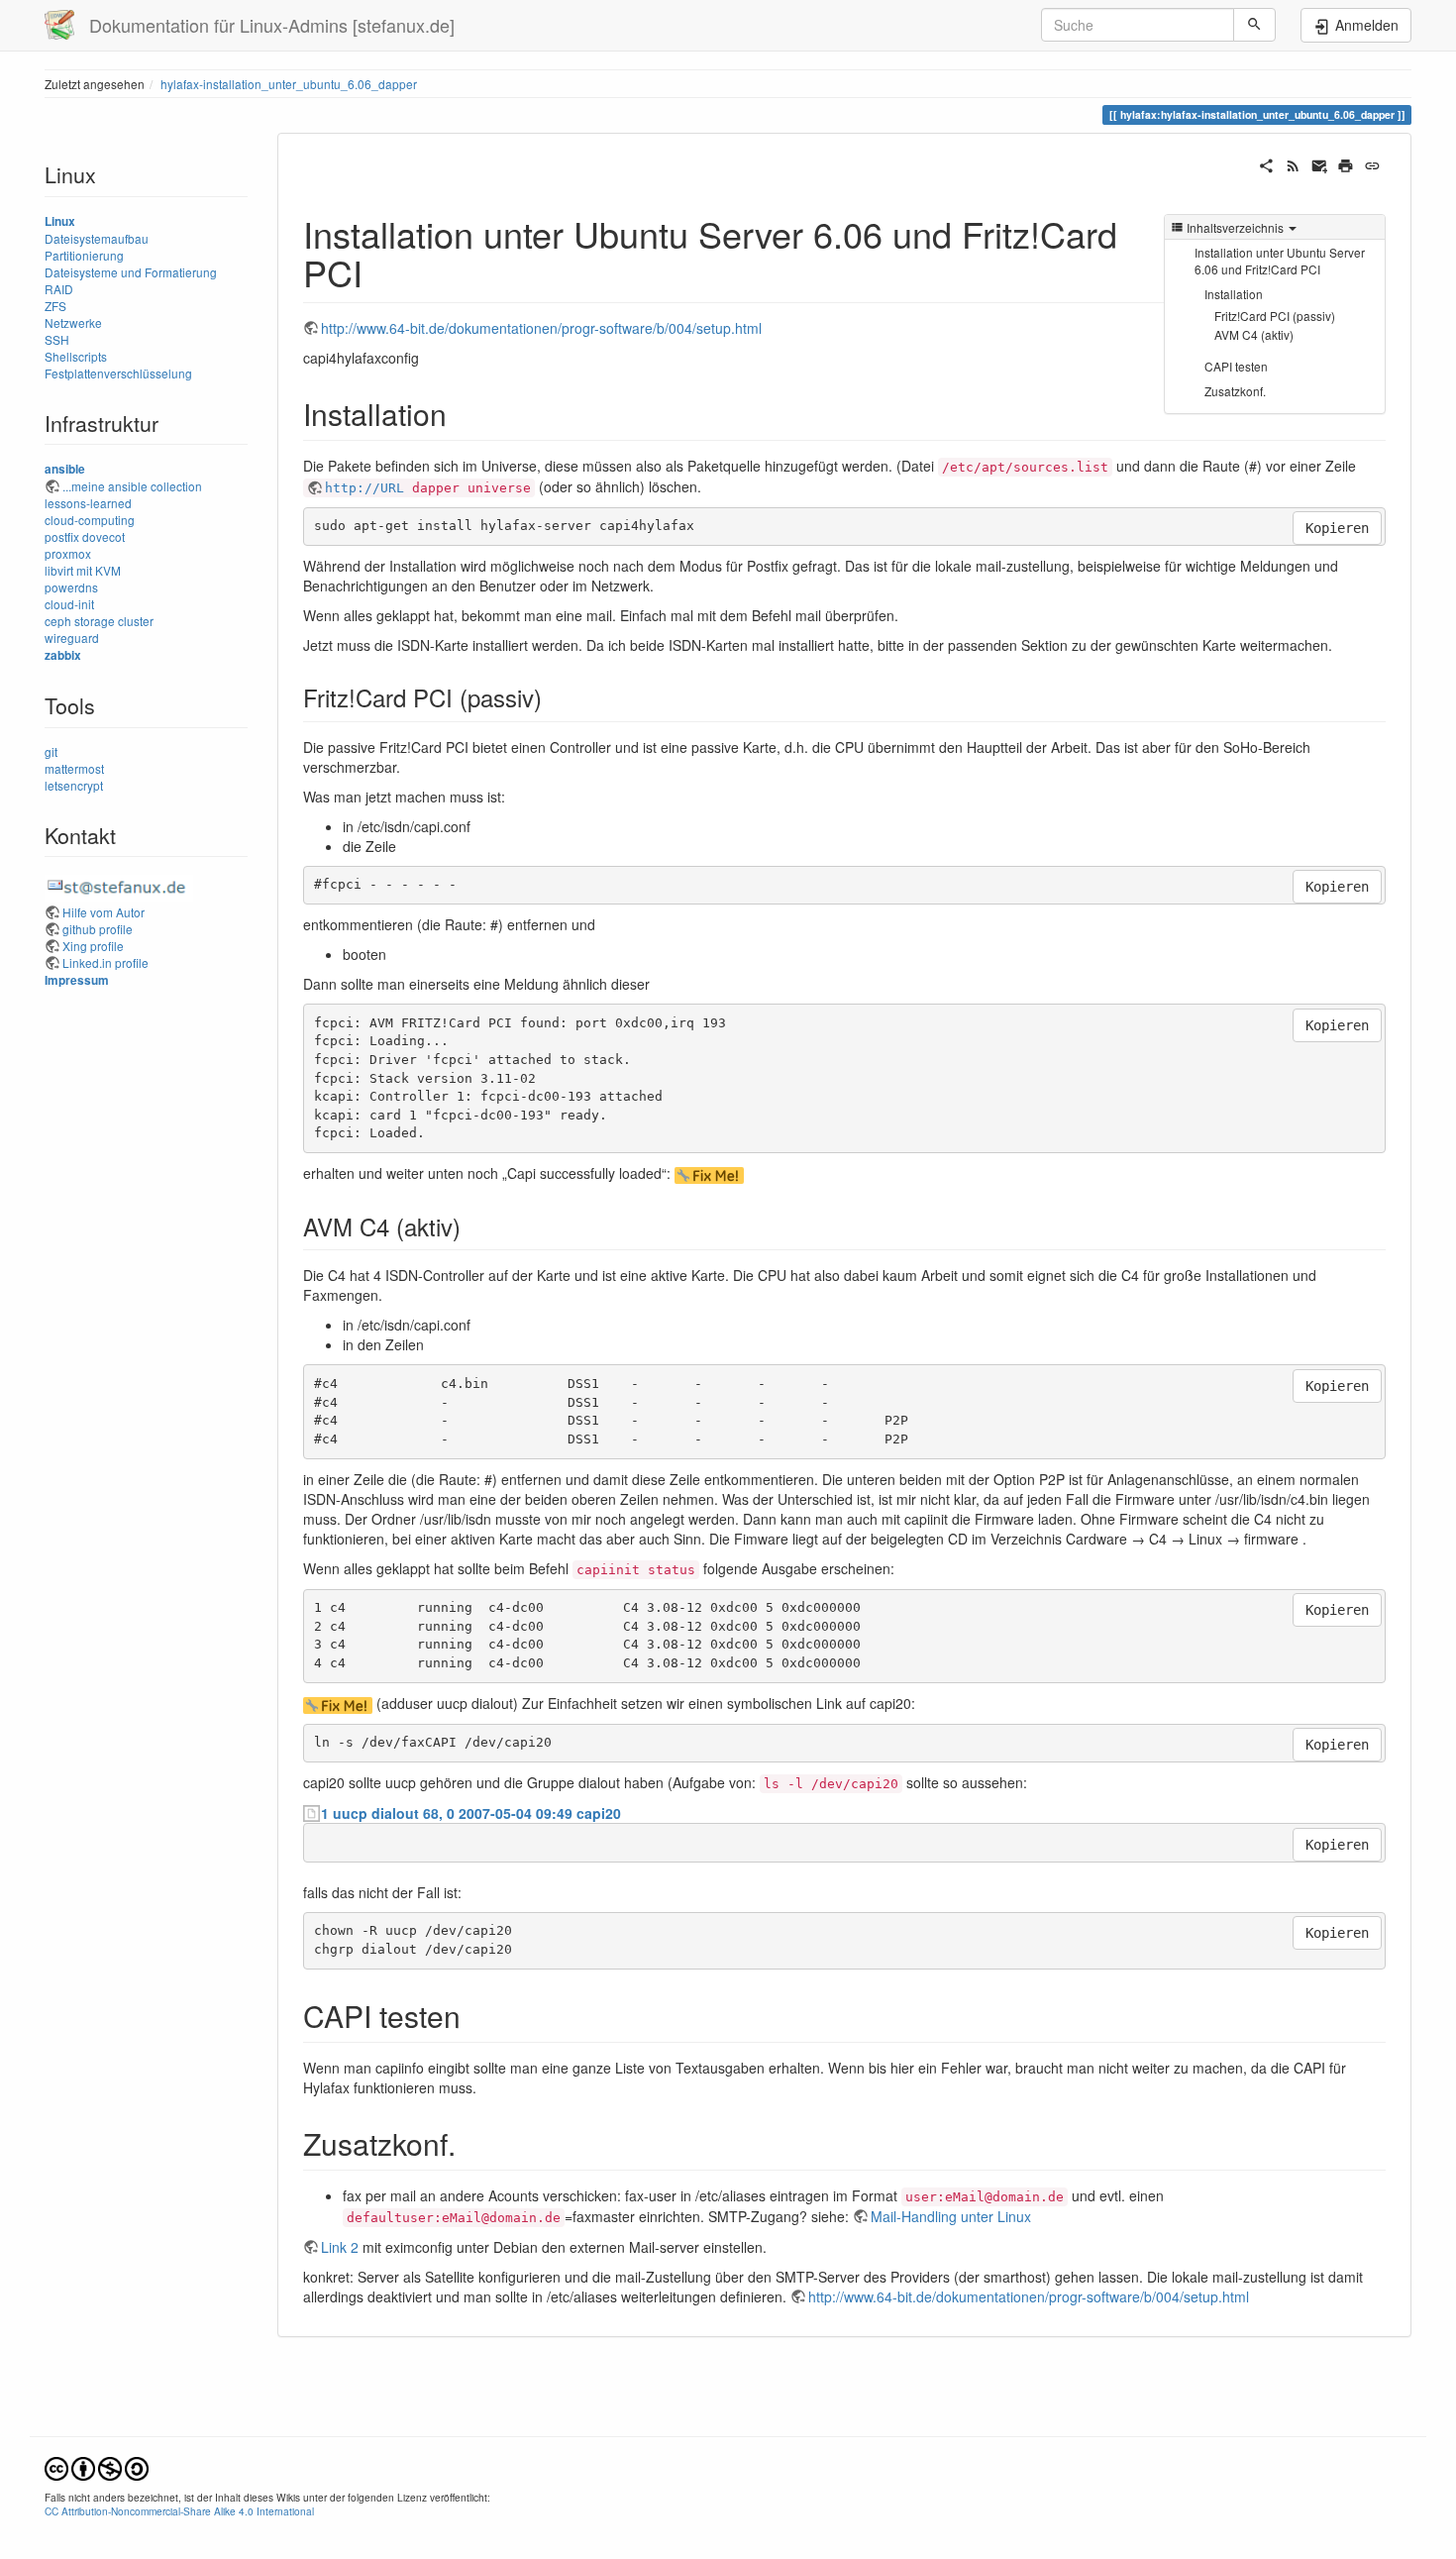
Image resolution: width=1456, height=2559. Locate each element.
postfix (62, 536)
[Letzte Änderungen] (1293, 163)
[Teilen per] (1266, 163)
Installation (1234, 294)
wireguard (72, 638)
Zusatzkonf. (1235, 391)
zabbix (63, 655)
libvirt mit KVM (83, 570)
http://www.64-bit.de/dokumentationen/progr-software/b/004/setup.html (541, 328)
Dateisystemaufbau (97, 238)
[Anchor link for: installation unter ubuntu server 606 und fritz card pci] (381, 271)
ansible (65, 469)
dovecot (104, 536)
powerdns (71, 587)
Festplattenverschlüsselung (118, 373)
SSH (57, 339)
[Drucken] (1346, 163)
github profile (98, 929)
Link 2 (340, 2247)
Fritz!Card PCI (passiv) (1275, 316)
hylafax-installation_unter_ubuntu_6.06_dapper (289, 84)
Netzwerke (73, 322)
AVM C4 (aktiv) (1254, 334)
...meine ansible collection (132, 486)
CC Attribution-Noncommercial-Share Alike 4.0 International (179, 2511)
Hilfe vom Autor (104, 912)
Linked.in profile (105, 962)
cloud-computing (90, 520)
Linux (60, 221)
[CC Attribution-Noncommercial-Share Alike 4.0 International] (97, 2466)
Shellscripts (76, 356)
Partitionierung (84, 255)
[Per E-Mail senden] (1320, 163)
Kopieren (1337, 528)
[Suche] (1254, 25)
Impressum (77, 980)
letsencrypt (74, 785)
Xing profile (93, 946)
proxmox (68, 553)
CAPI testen (1236, 366)
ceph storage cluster (99, 621)
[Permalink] (1372, 163)
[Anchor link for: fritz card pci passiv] (554, 697)
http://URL (364, 488)
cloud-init (69, 604)
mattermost (74, 768)
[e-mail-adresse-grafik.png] (119, 885)
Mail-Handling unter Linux (951, 2216)
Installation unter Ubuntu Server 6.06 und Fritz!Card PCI (1280, 261)
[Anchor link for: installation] (462, 413)
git (51, 751)
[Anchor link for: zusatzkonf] (470, 2143)
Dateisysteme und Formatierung (131, 272)
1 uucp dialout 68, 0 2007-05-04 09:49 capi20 (471, 1813)
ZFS (55, 306)
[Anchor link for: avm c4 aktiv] (472, 1226)
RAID (59, 289)
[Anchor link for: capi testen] (475, 2015)
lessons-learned (88, 503)
